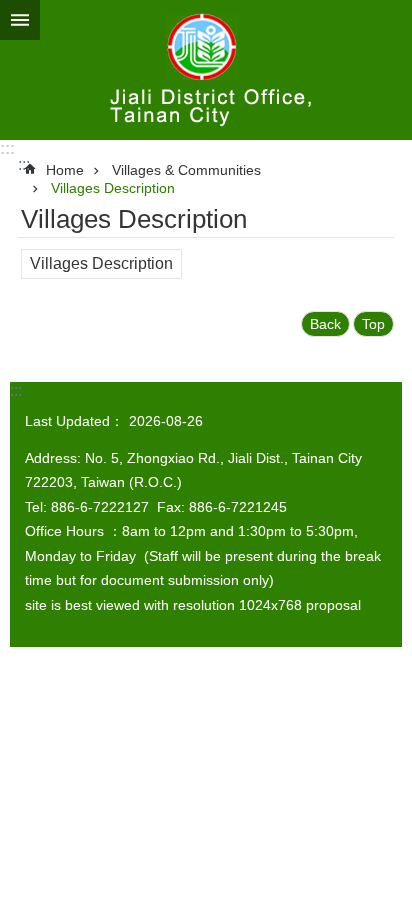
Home (65, 170)
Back (325, 324)
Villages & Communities (186, 170)
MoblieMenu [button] (20, 20)
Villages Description (113, 188)
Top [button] (373, 324)
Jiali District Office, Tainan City (206, 70)
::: (7, 148)
